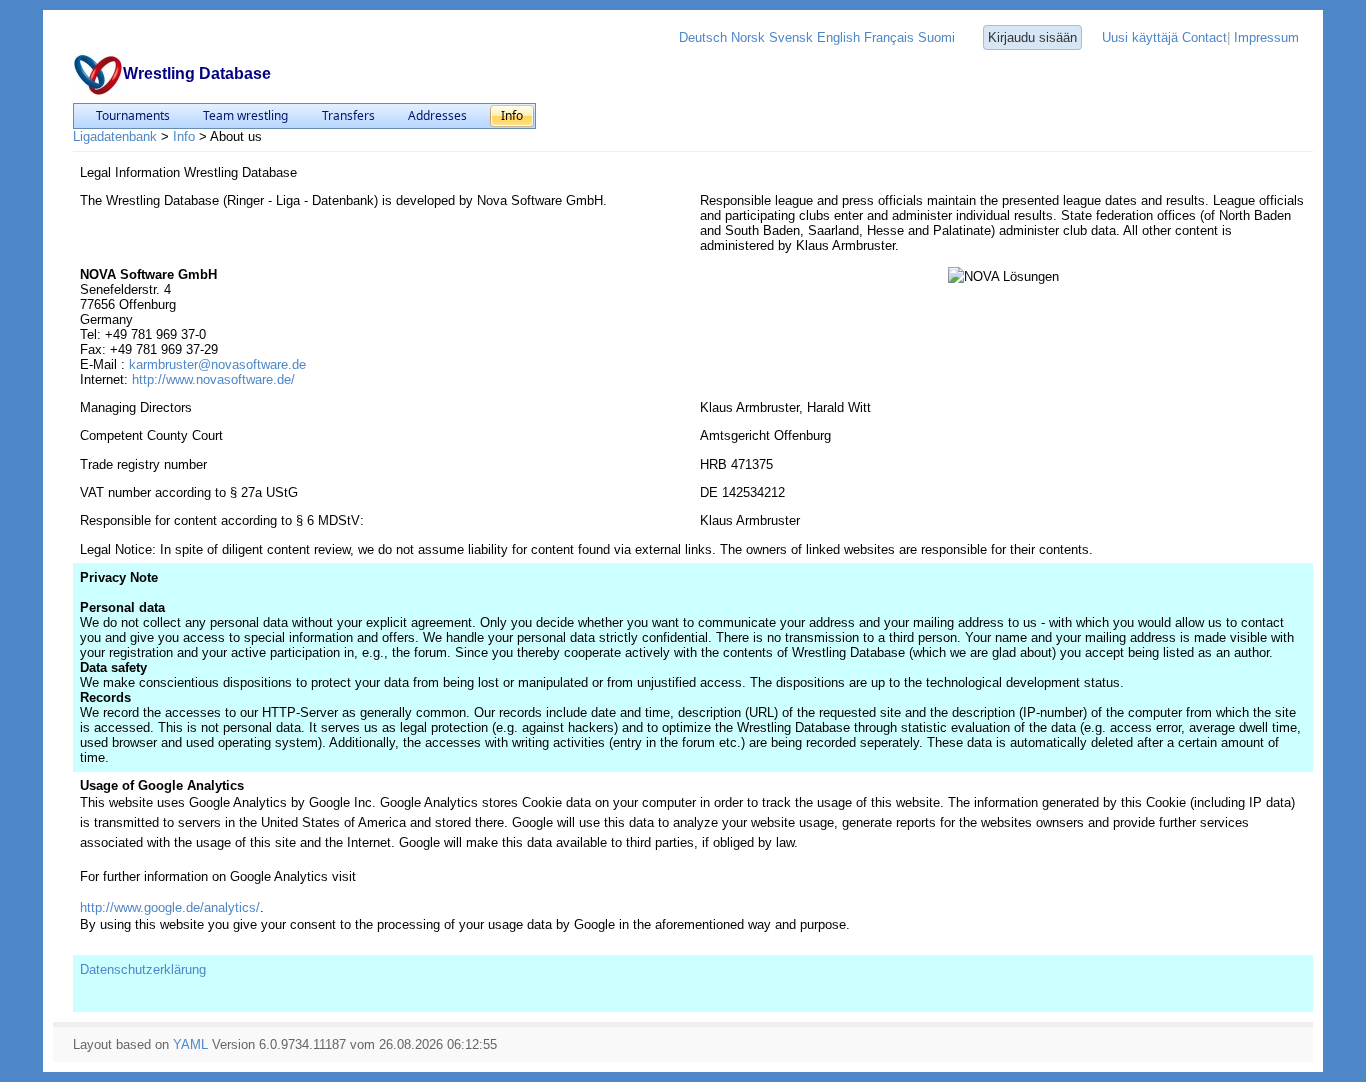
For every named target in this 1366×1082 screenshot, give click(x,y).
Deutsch (703, 37)
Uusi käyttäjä (1140, 37)
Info (184, 136)
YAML (190, 1044)
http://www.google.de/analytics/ (170, 907)
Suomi (936, 37)
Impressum (1266, 37)
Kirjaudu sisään (1032, 37)
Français (889, 37)
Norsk (748, 37)
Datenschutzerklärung (143, 969)
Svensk (791, 37)
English (838, 37)
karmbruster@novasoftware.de (217, 364)
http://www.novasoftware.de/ (213, 379)
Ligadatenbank (115, 136)
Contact (1204, 37)
